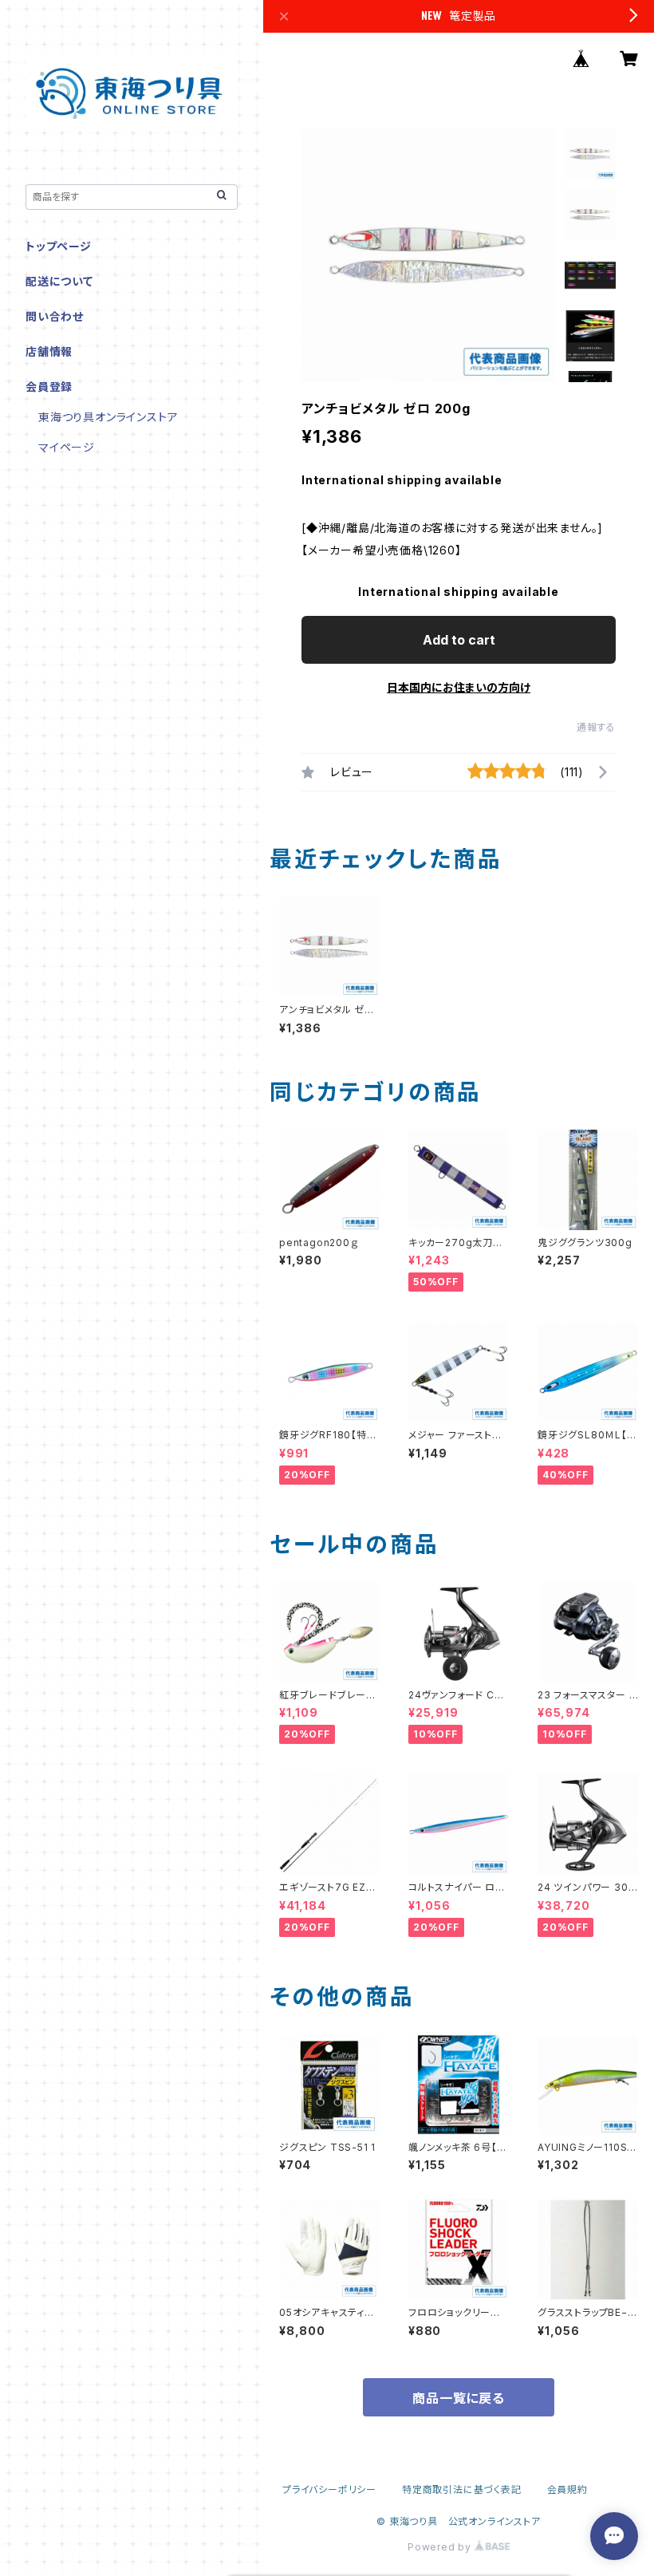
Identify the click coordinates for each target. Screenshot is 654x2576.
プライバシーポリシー (329, 2489)
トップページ (59, 246)
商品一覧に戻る (459, 2398)
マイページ (67, 447)
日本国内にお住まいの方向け (459, 687)
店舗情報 (49, 351)
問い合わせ (55, 316)
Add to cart (459, 640)
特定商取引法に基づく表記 (462, 2489)
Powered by (441, 2547)
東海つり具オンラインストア (108, 417)
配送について (59, 281)
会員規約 (567, 2489)
